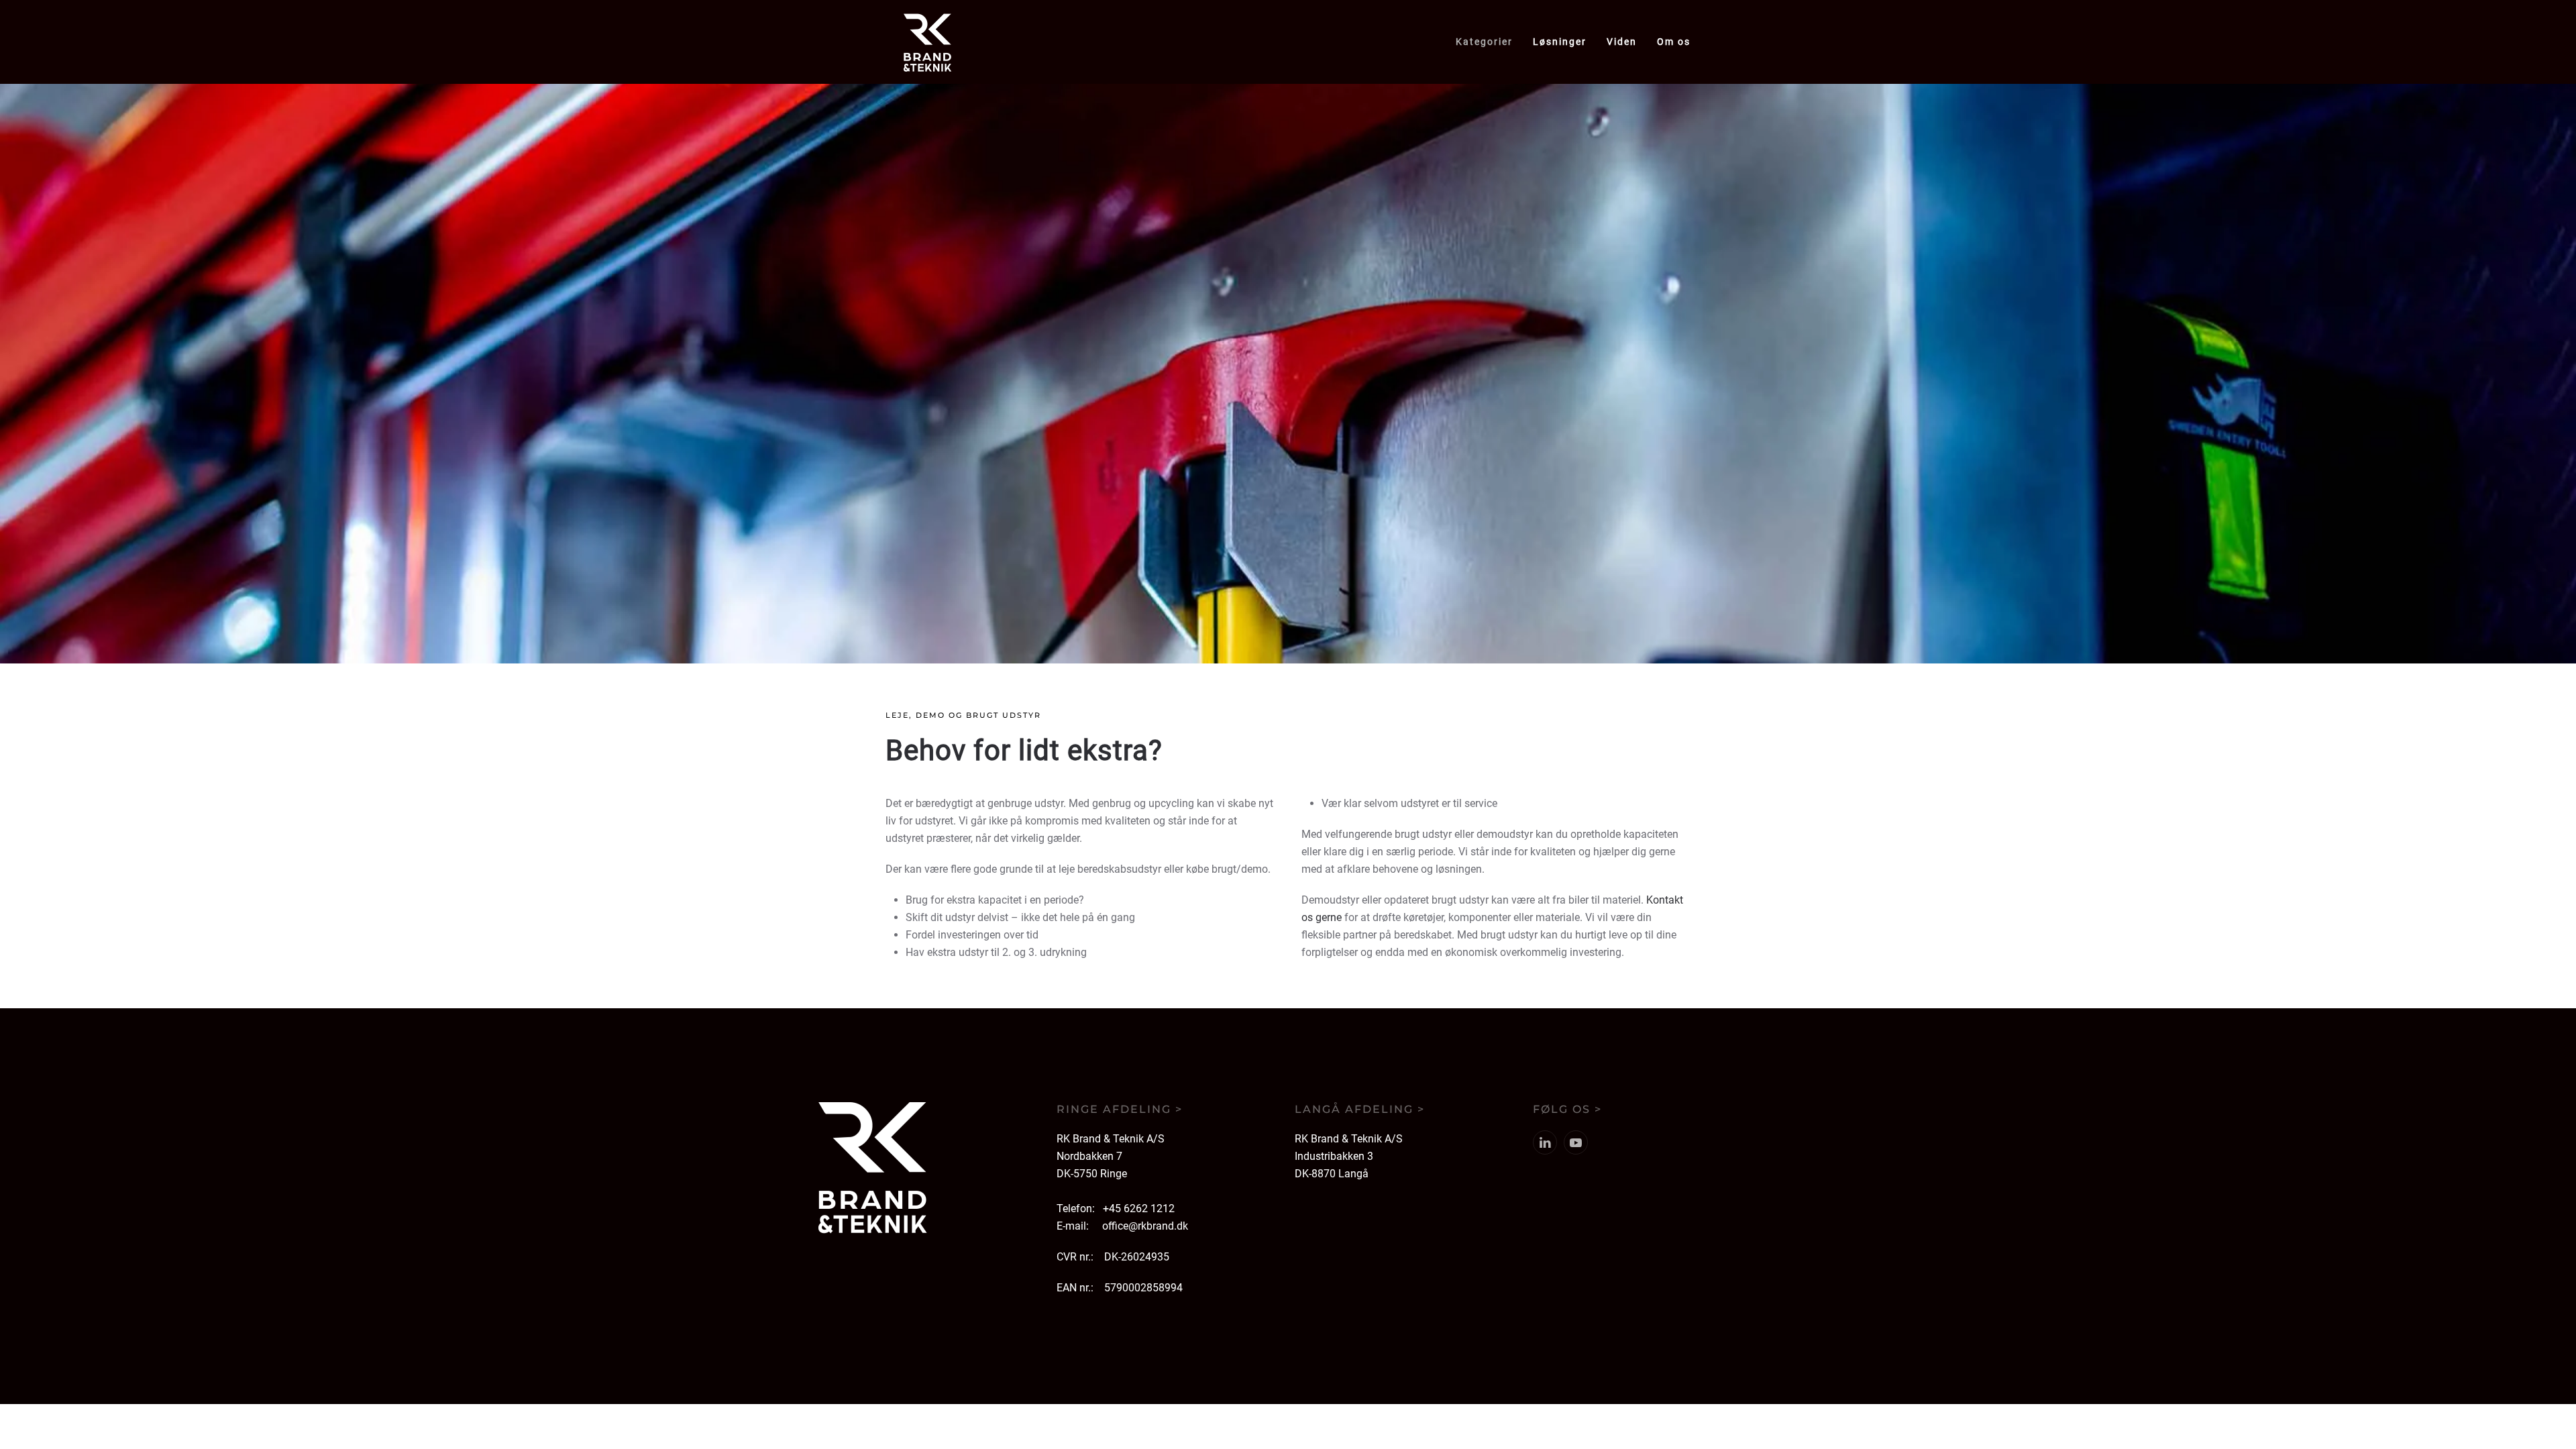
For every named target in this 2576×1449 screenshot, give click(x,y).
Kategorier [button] (1484, 42)
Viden (1622, 42)
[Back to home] (927, 42)
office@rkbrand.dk (1145, 1226)
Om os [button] (1674, 42)
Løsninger (1560, 42)
